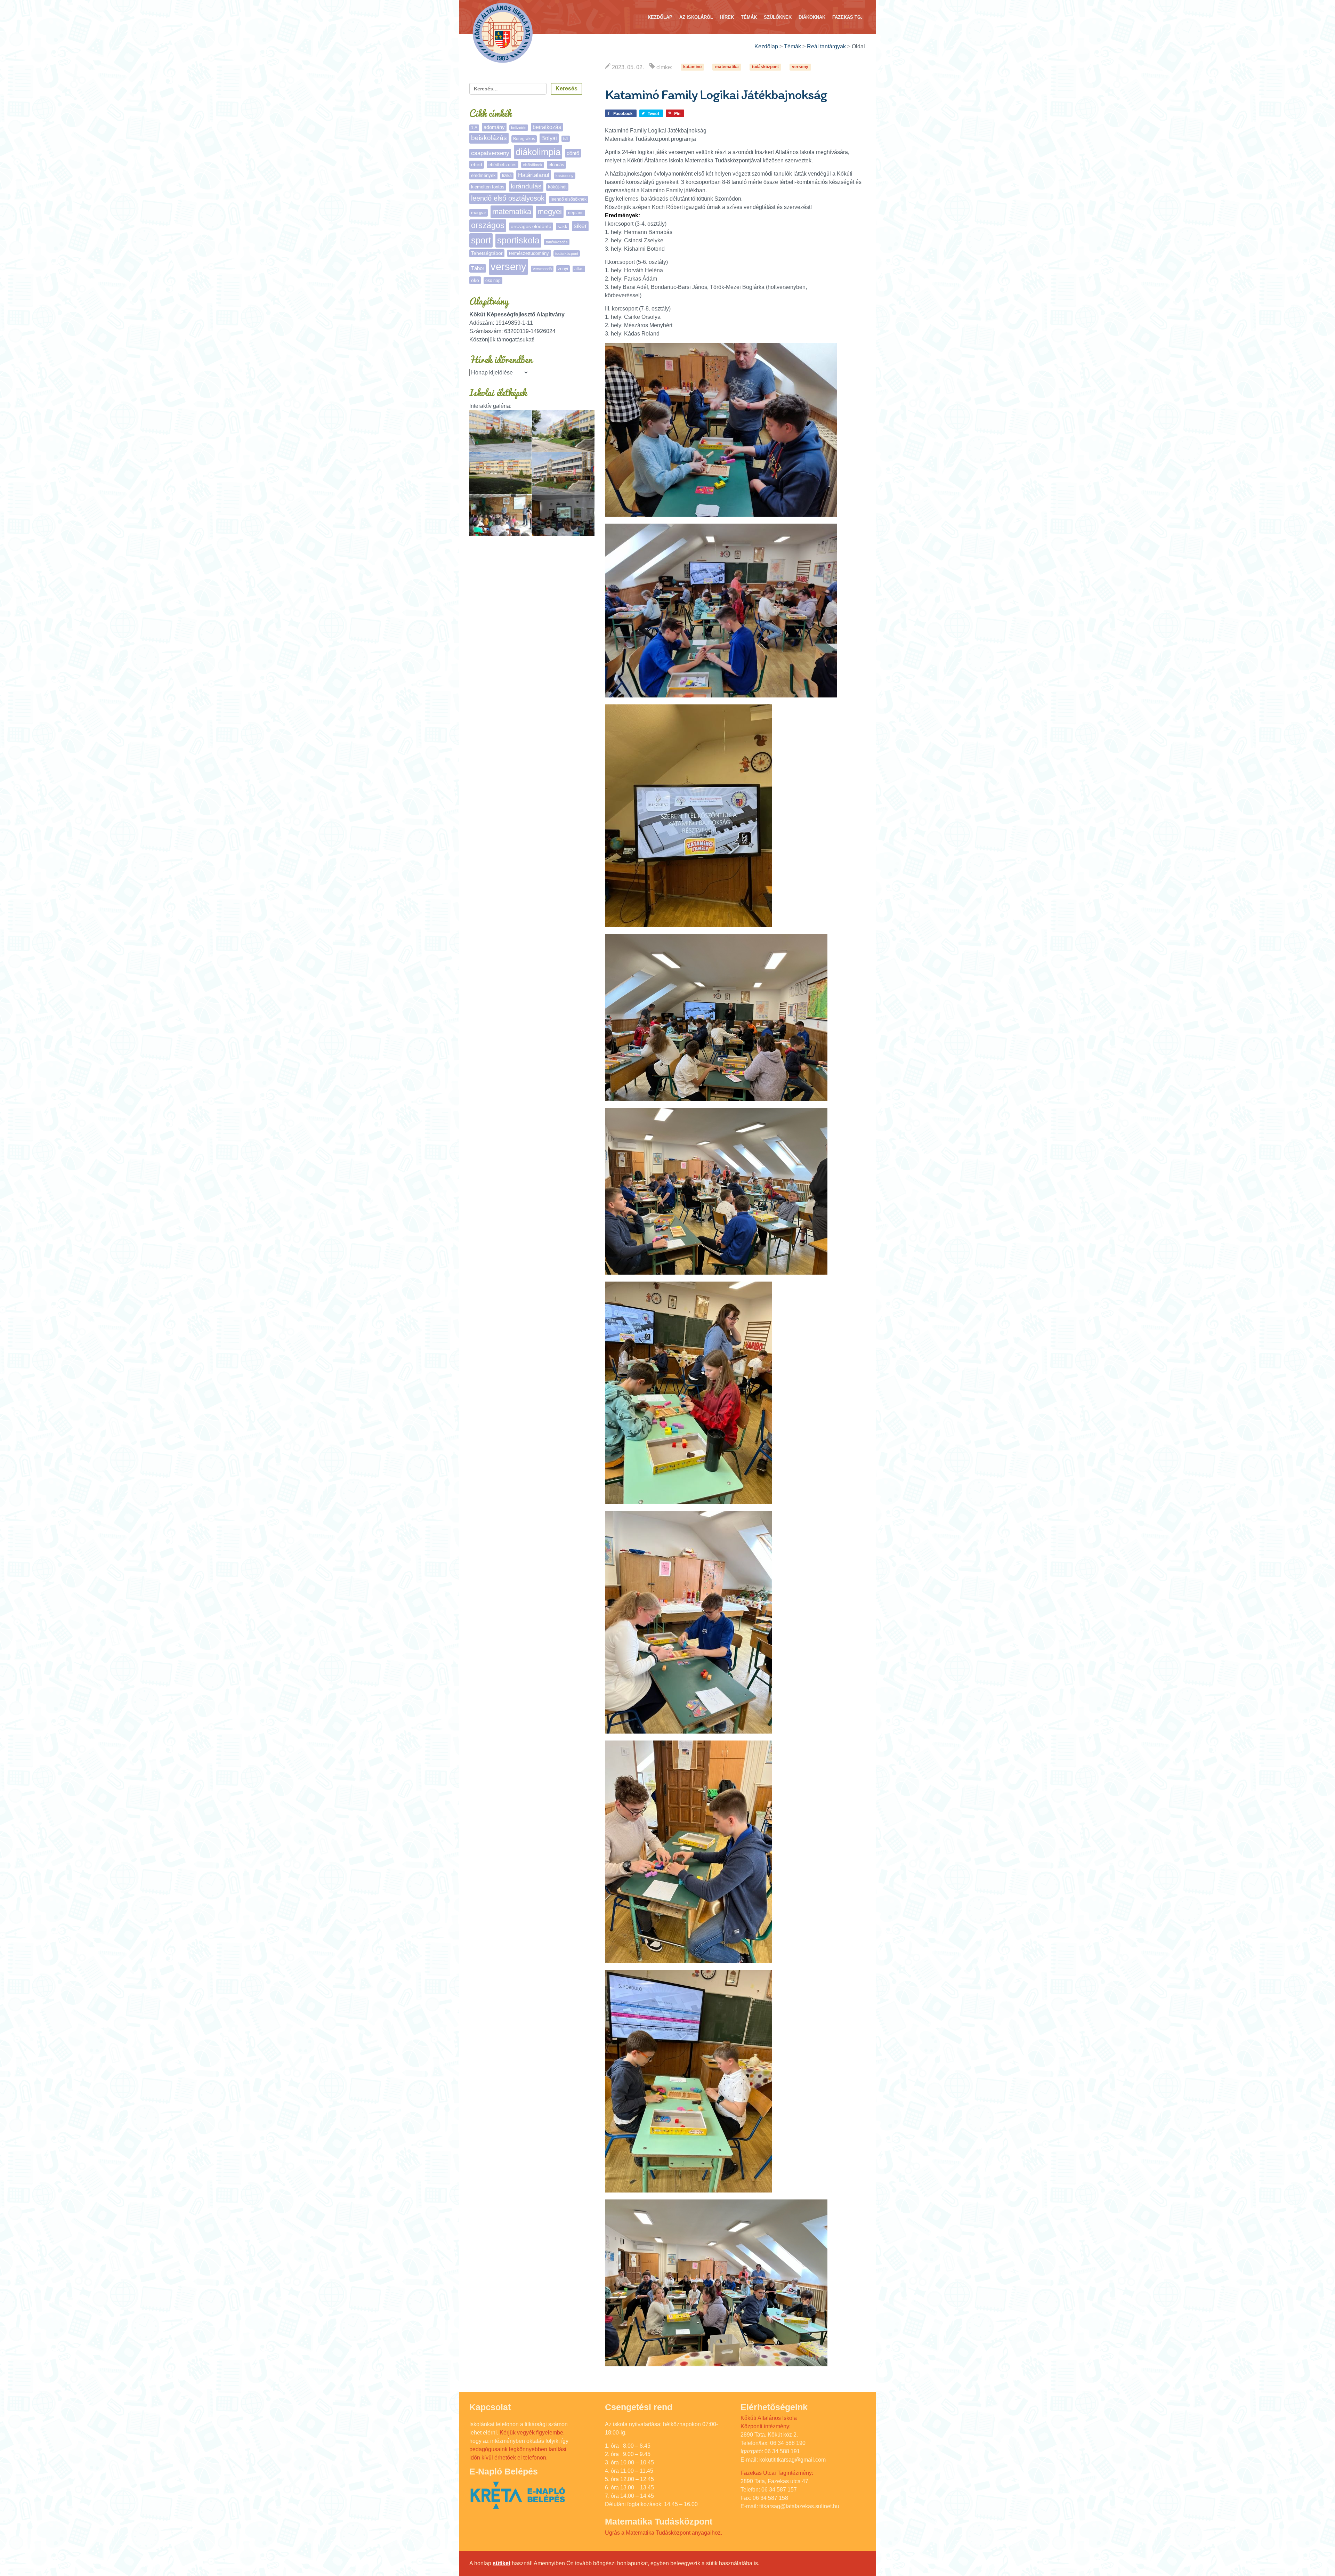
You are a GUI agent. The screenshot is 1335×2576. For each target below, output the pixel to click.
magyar (479, 213)
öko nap (493, 281)
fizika (507, 176)
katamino (692, 67)
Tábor (478, 268)
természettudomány (529, 253)
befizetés (519, 128)
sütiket (501, 2563)
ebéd (477, 164)
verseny (800, 67)
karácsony (565, 176)
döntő (573, 153)
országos (488, 225)
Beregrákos (524, 139)
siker (580, 226)
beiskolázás (489, 138)
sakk (563, 227)
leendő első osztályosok (508, 198)
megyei (550, 212)
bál (566, 139)
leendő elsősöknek (569, 199)
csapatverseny (490, 153)
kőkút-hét (557, 187)
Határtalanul (534, 175)
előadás (556, 165)
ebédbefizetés (503, 165)
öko (475, 280)
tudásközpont (765, 67)
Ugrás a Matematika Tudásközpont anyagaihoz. (664, 2533)
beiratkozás (547, 127)
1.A (474, 128)
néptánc (576, 213)
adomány (494, 127)
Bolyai (549, 138)
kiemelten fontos (488, 187)
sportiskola (518, 240)
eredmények (483, 175)
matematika (727, 67)
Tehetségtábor (487, 253)
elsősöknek (533, 165)
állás (579, 269)
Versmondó (542, 269)
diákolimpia (538, 152)
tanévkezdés (557, 242)
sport (481, 240)
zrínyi (563, 269)
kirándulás (526, 186)
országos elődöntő (531, 226)
